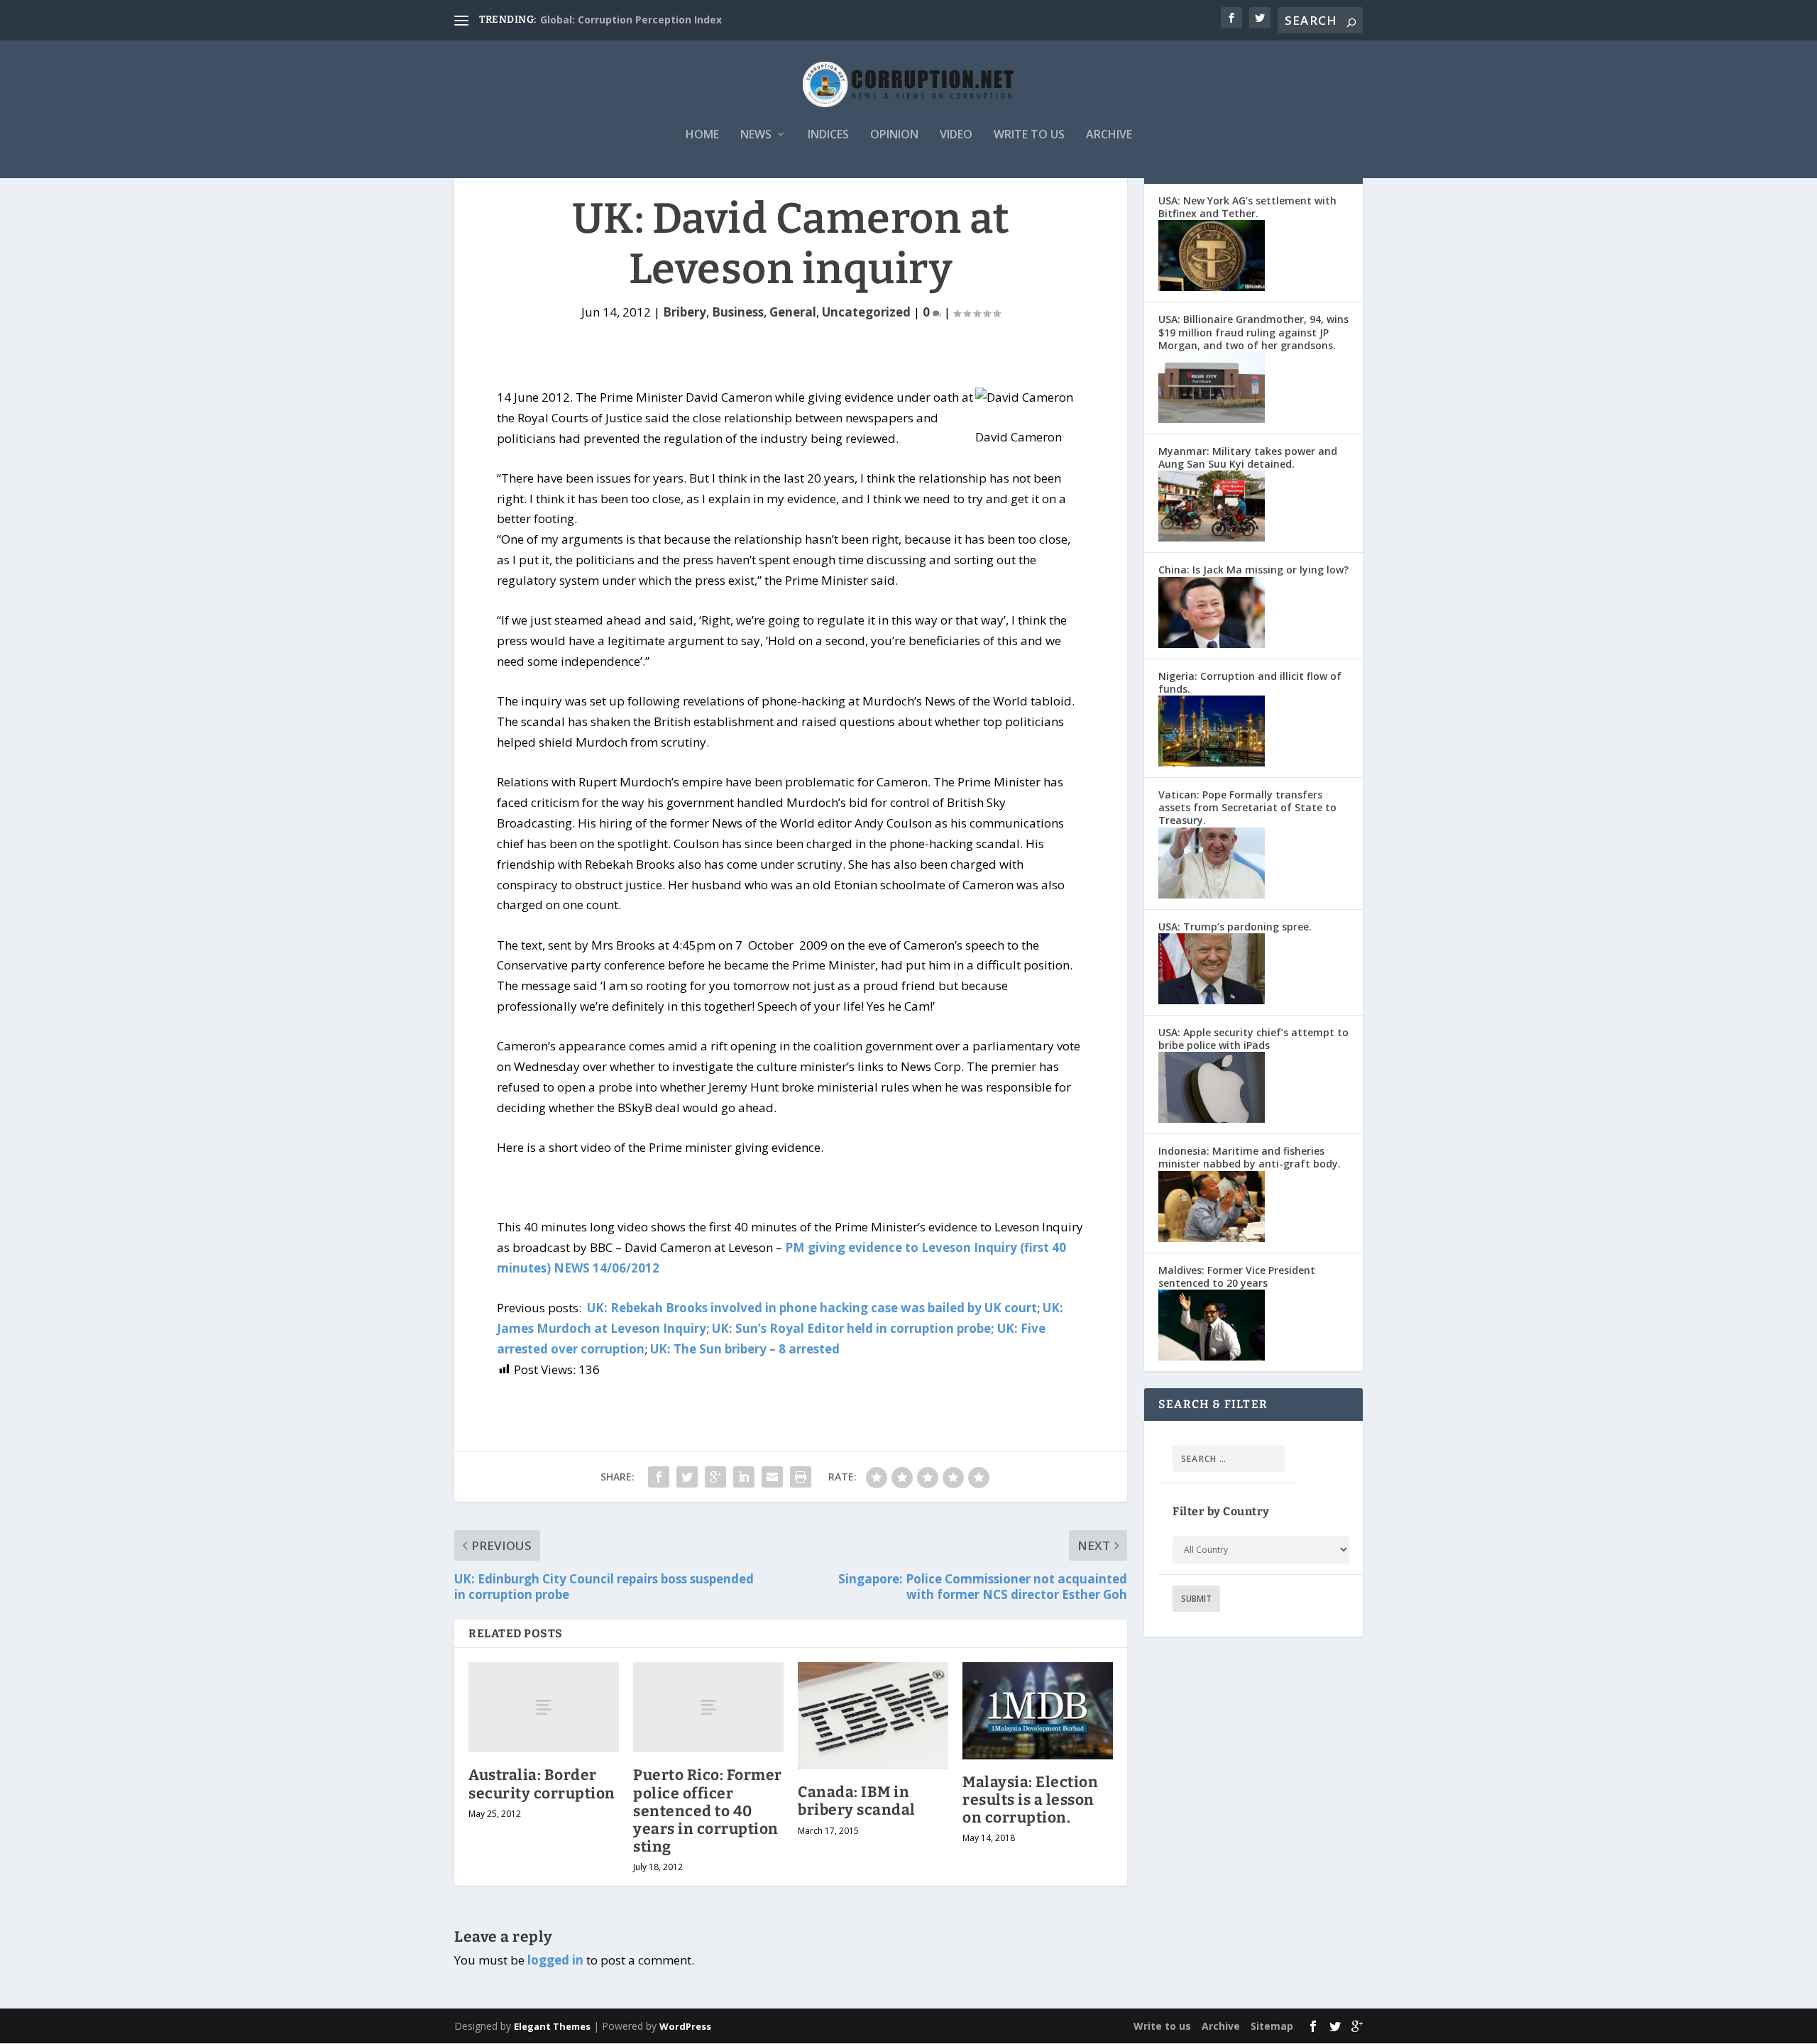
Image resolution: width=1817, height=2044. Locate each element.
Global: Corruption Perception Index (631, 20)
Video (956, 135)
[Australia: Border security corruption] (544, 1707)
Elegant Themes (552, 2026)
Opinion (894, 135)
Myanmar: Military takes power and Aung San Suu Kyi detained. (1248, 457)
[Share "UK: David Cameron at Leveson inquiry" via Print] (801, 1477)
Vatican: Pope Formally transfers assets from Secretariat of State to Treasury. (1247, 807)
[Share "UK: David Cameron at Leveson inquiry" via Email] (772, 1477)
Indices (828, 135)
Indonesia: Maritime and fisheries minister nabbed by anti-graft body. (1250, 1157)
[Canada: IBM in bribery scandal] (873, 1716)
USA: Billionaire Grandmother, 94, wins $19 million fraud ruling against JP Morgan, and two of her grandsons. (1253, 332)
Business (738, 312)
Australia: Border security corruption (542, 1784)
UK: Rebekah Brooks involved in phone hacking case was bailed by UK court (812, 1308)
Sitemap (1272, 2026)
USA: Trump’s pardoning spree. (1235, 927)
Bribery (685, 312)
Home (702, 135)
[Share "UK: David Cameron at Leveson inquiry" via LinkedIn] (744, 1477)
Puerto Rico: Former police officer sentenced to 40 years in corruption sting (708, 1811)
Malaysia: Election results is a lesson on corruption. (1030, 1800)
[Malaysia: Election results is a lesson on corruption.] (1038, 1710)
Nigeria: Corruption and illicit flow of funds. (1250, 682)
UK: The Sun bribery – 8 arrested (745, 1349)
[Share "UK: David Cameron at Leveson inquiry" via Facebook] (659, 1477)
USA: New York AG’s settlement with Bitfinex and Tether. (1247, 207)
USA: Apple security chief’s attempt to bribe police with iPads (1253, 1039)
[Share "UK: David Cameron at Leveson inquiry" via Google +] (715, 1477)
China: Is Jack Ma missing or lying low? (1253, 570)
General (793, 312)
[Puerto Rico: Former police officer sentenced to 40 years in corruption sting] (708, 1707)
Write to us (1029, 135)
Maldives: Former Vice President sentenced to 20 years (1237, 1276)
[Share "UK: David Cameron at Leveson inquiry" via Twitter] (687, 1477)
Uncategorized (866, 312)
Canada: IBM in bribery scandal (857, 1801)
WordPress (685, 2026)
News (756, 135)
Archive (1109, 135)
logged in (555, 1960)
